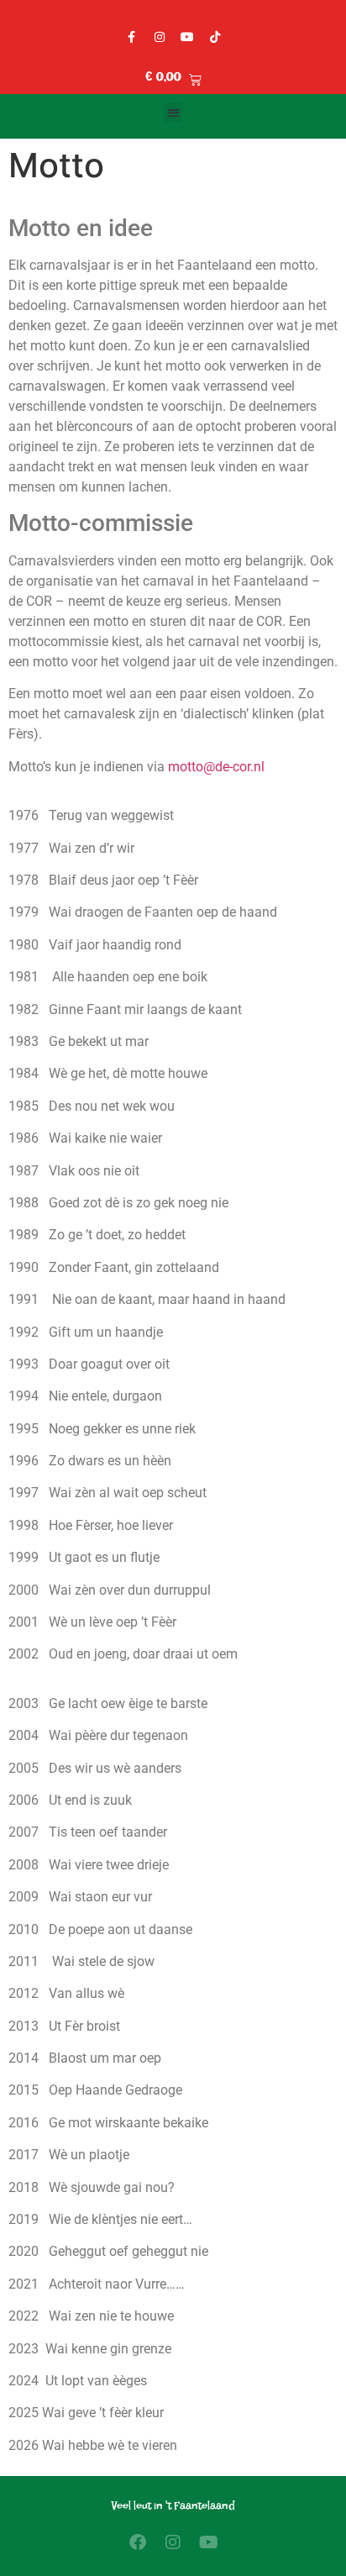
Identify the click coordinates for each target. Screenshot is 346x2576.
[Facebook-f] (132, 37)
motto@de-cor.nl (216, 767)
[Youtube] (187, 37)
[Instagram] (160, 37)
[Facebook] (138, 2542)
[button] (173, 112)
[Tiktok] (215, 37)
